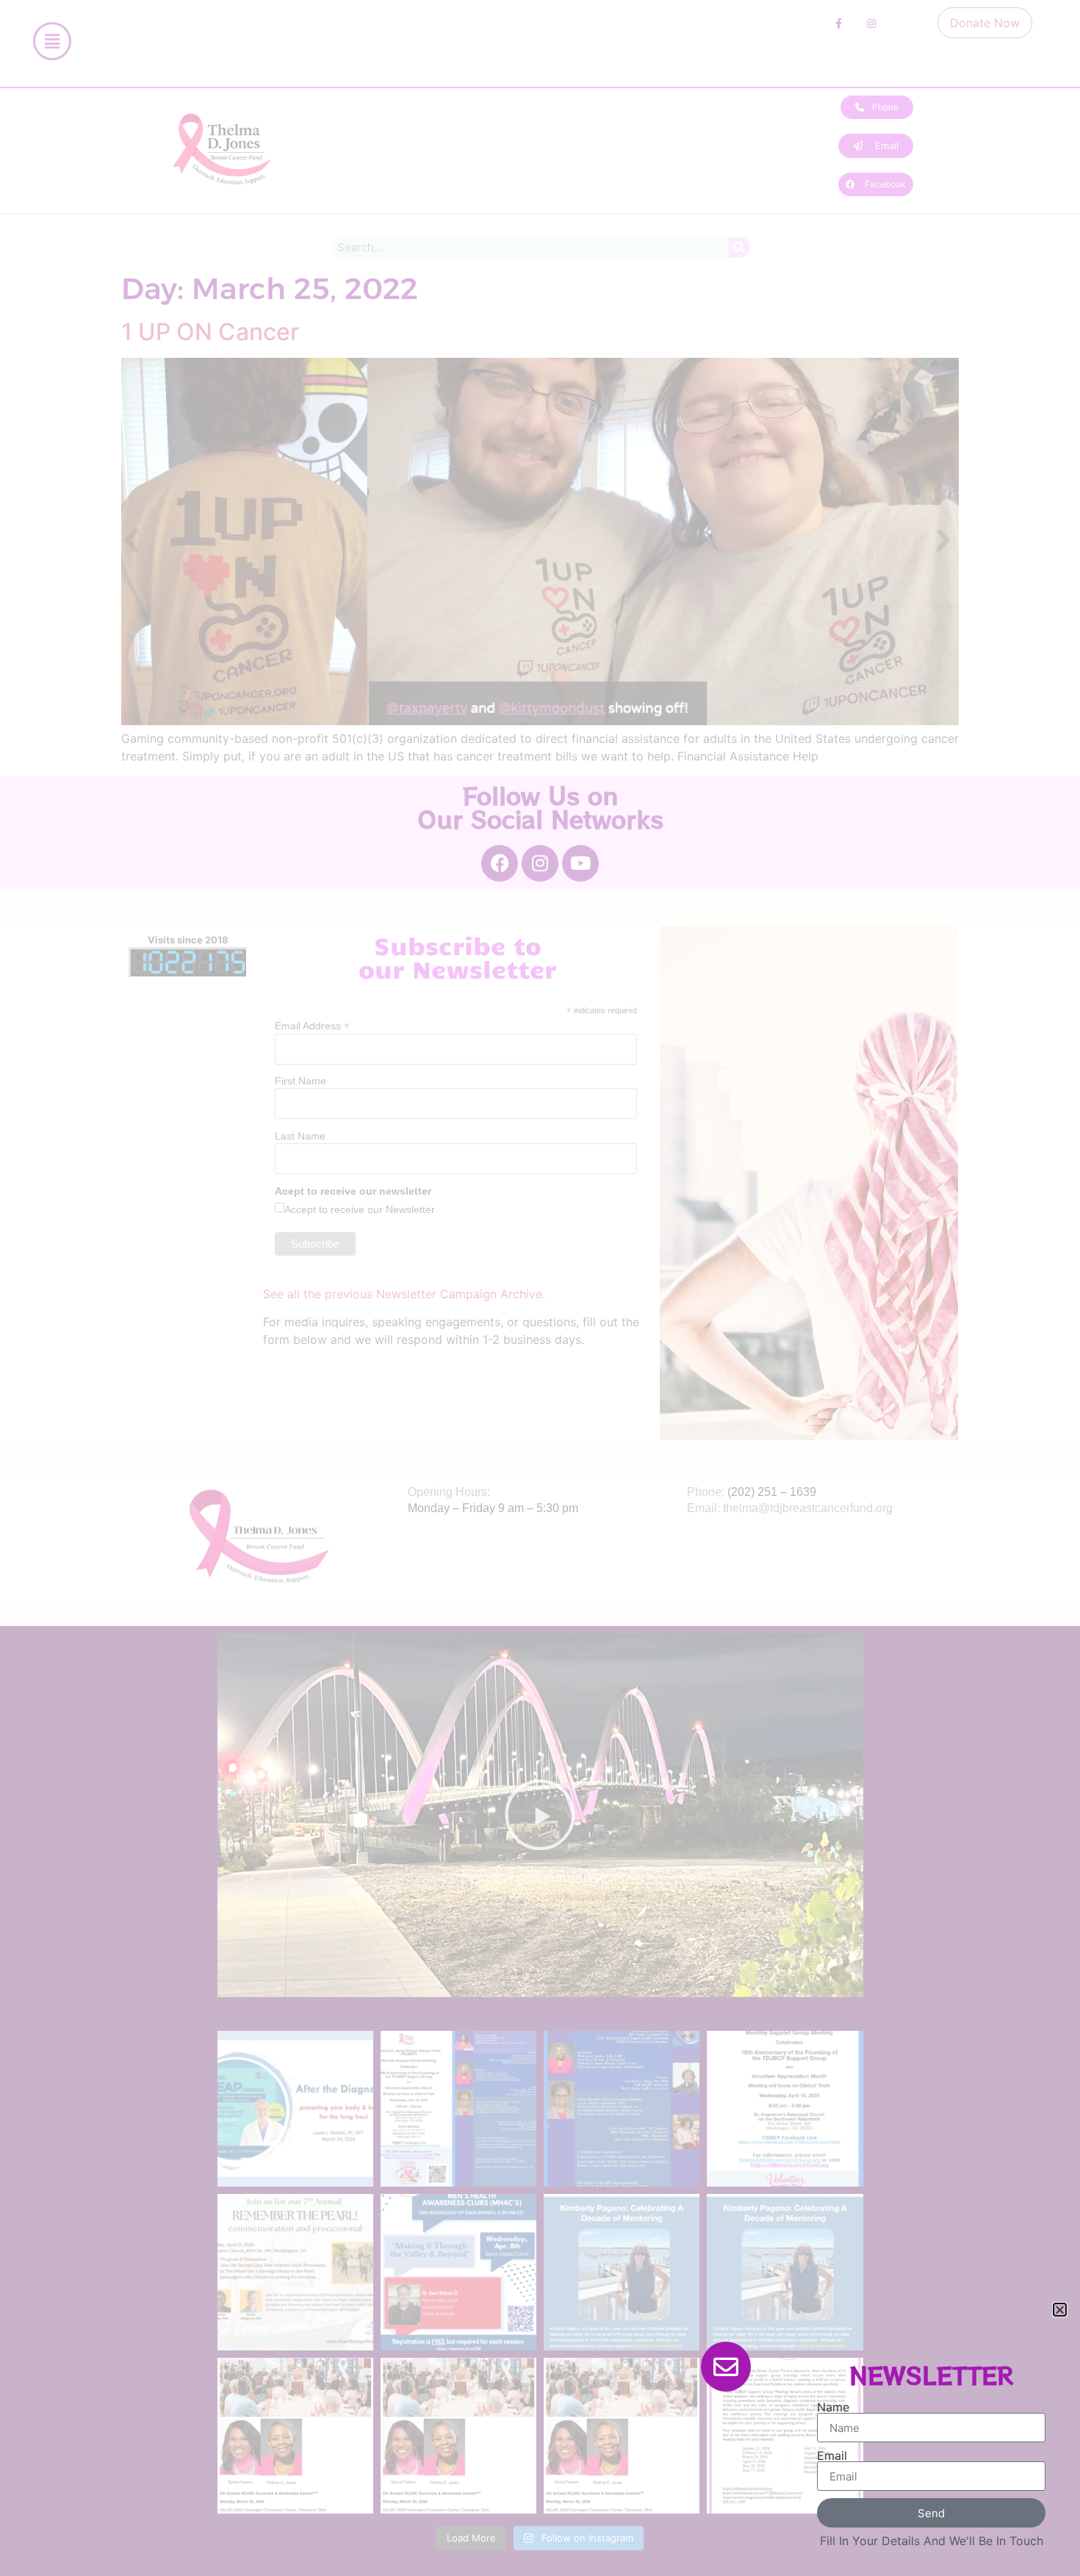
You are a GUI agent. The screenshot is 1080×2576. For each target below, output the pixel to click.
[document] (540, 1288)
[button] (1060, 2310)
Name (833, 2407)
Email (832, 2456)
